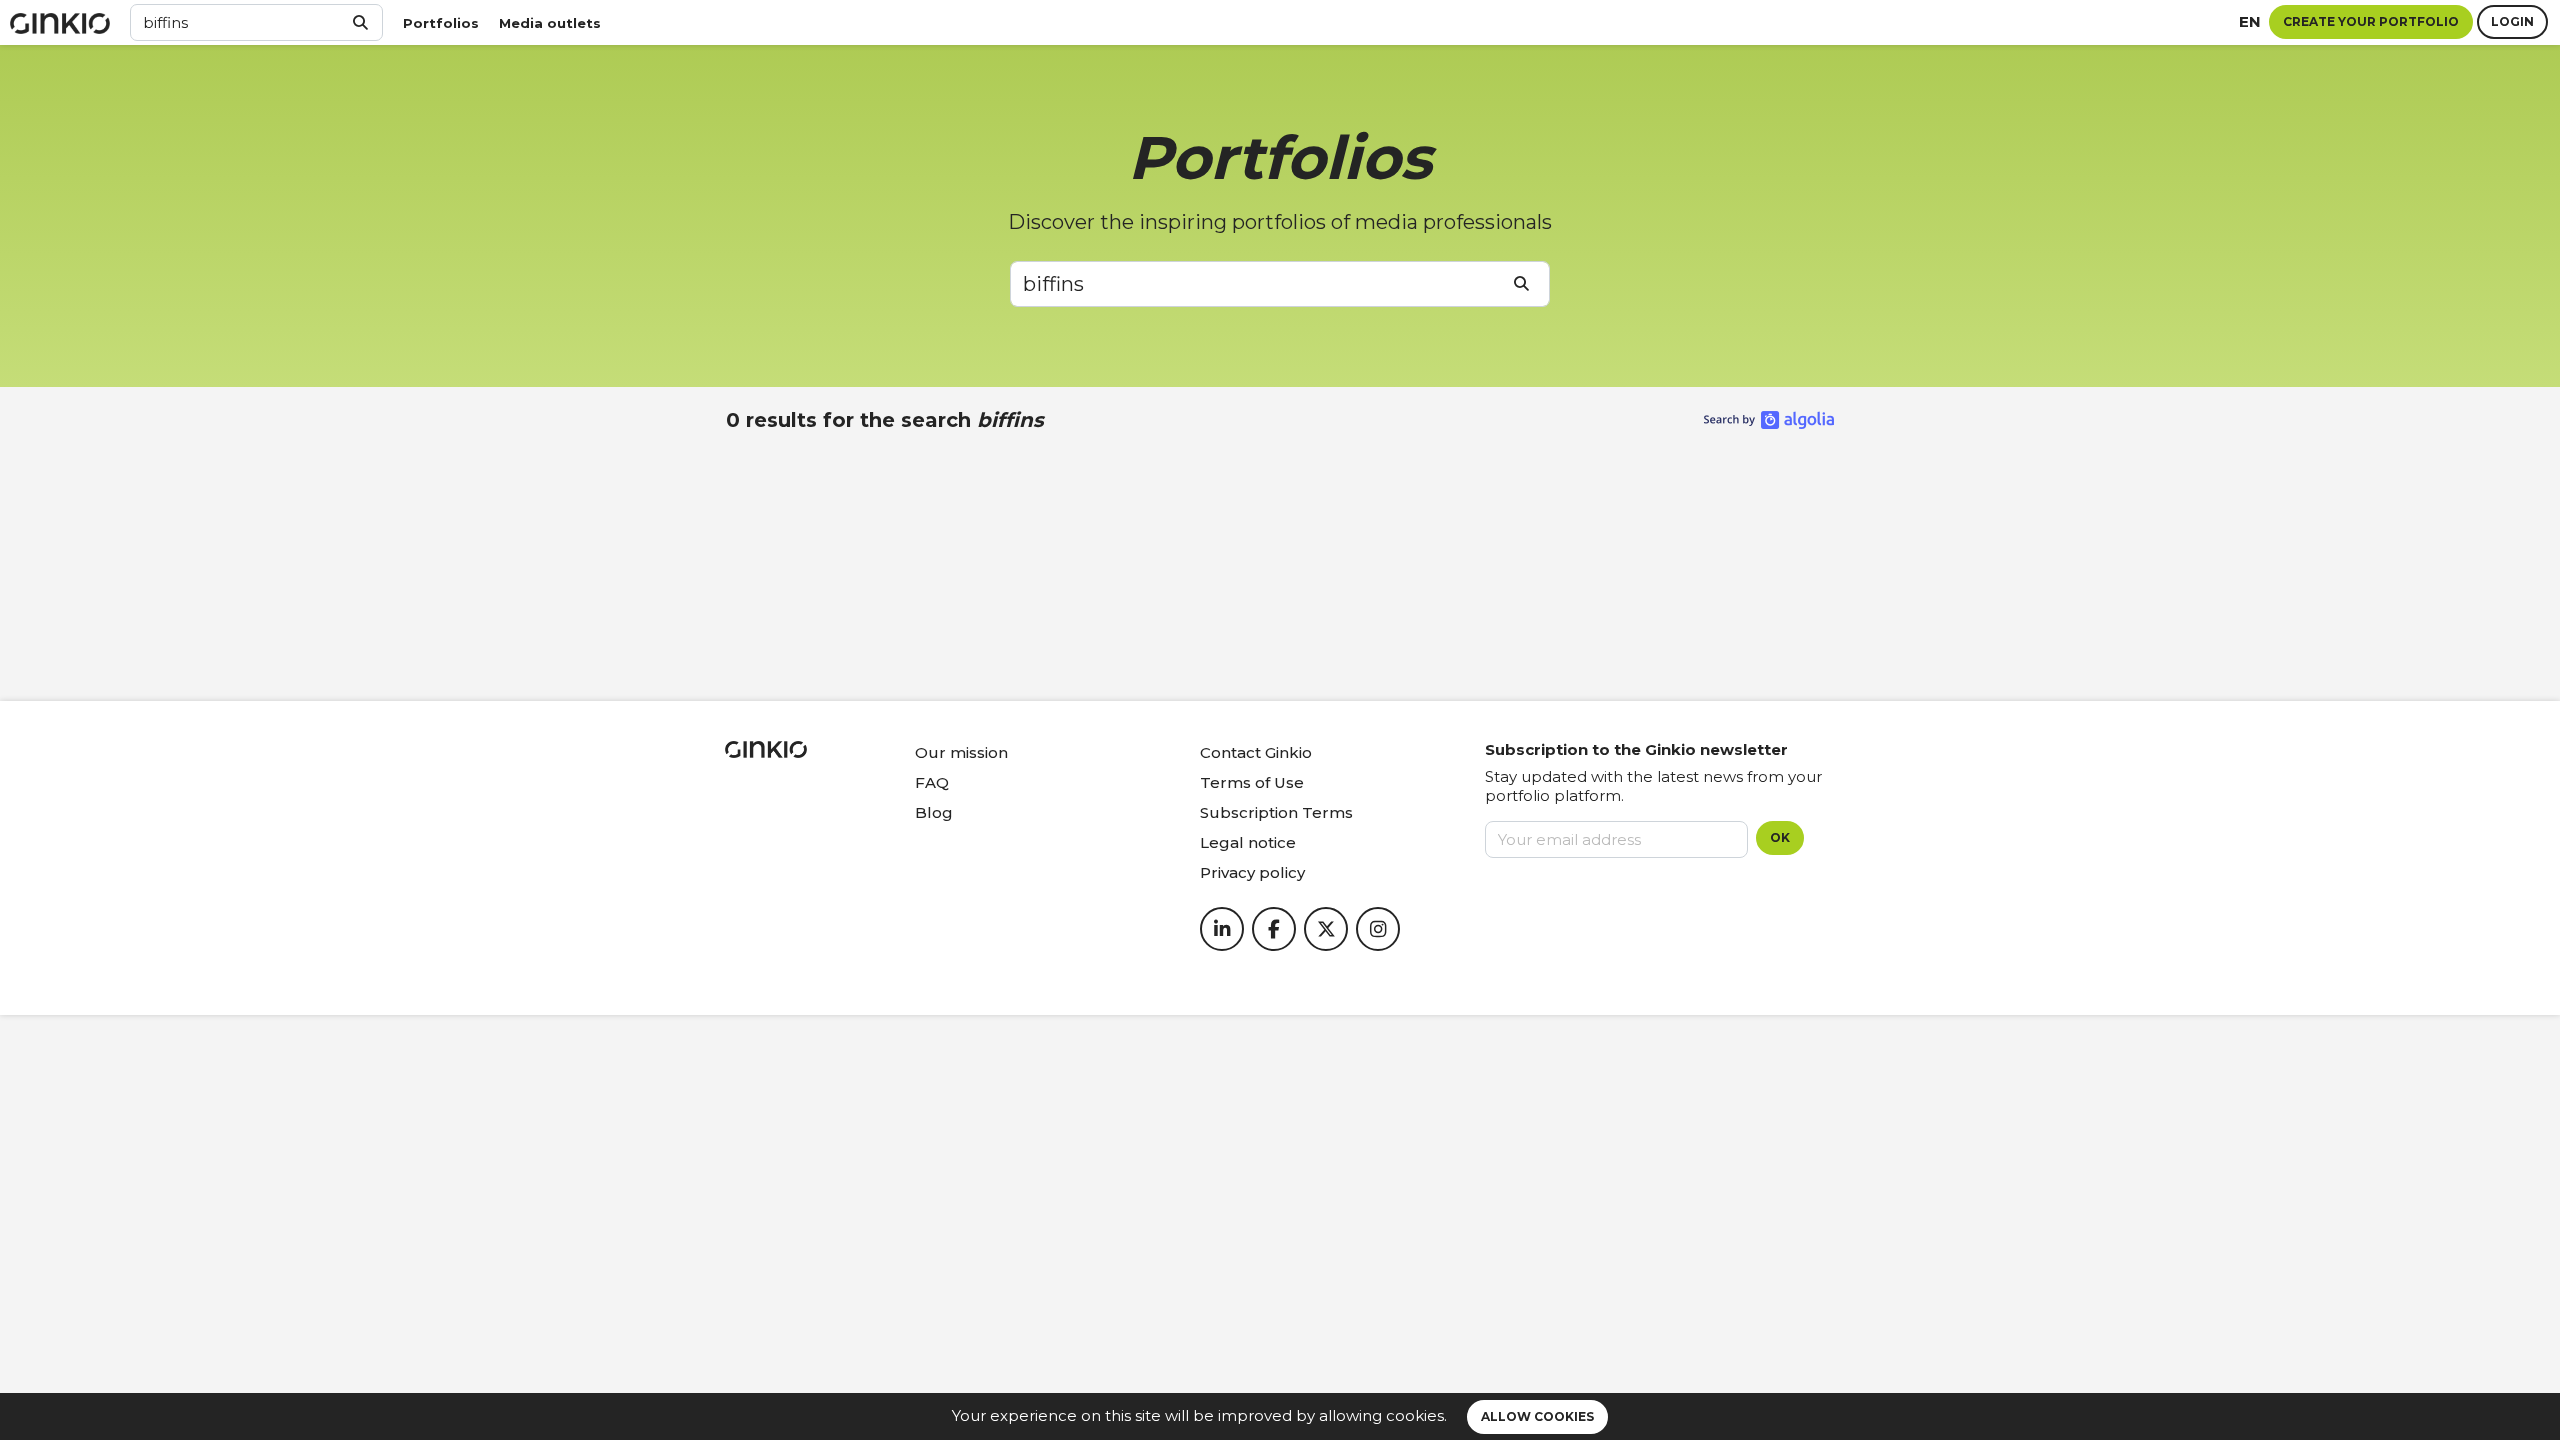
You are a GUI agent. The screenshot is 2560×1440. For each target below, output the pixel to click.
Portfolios (441, 23)
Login (2512, 21)
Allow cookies (1537, 1416)
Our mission (961, 752)
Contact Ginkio (1256, 752)
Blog (934, 812)
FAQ (932, 782)
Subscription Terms (1276, 812)
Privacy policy (1252, 872)
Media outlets (550, 23)
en (2250, 21)
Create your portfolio (2371, 21)
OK (1780, 837)
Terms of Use (1252, 782)
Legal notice (1248, 842)
